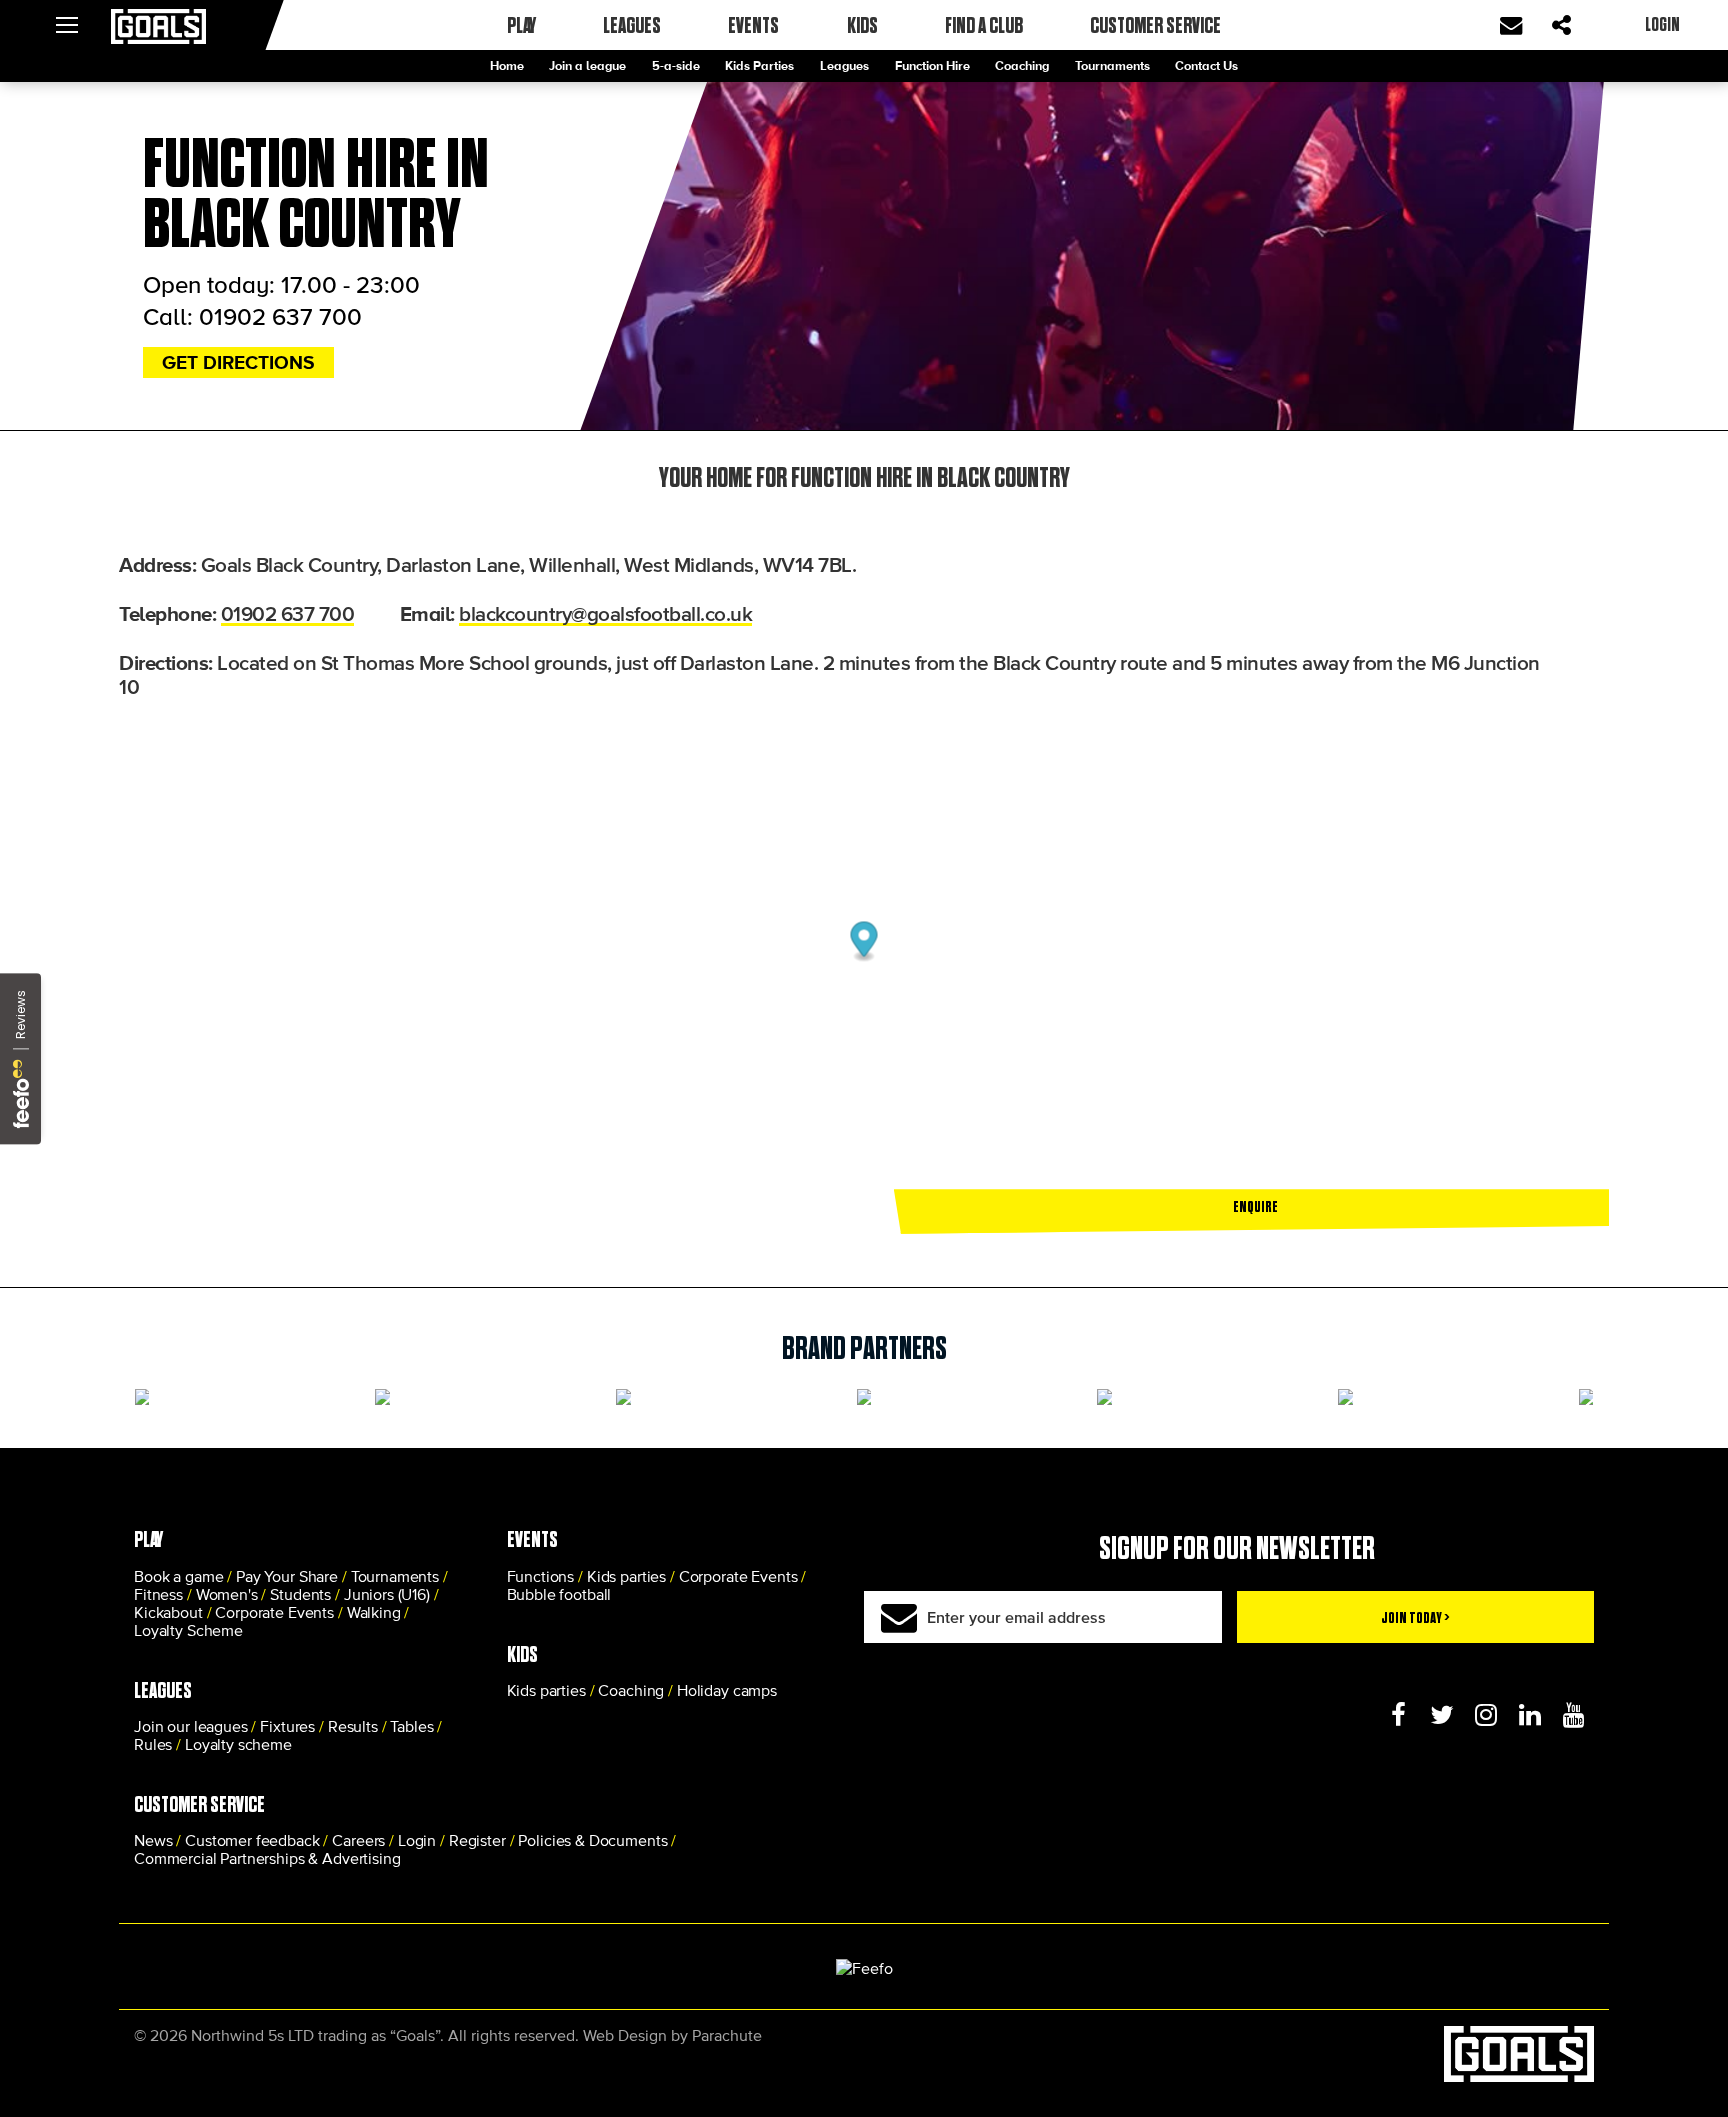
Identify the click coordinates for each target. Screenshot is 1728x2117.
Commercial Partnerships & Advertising (267, 1858)
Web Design (625, 2035)
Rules (153, 1744)
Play (521, 25)
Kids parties (626, 1576)
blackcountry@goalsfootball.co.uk (605, 613)
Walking (374, 1612)
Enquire (1255, 1206)
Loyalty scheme (238, 1744)
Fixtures (287, 1726)
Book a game (178, 1576)
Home (507, 65)
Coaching (1022, 65)
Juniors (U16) (387, 1594)
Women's (227, 1594)
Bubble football (559, 1594)
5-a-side (676, 65)
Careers (358, 1840)
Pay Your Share (287, 1576)
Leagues (844, 65)
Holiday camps (727, 1690)
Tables (411, 1726)
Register (477, 1840)
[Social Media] (1398, 1715)
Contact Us (1206, 65)
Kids (862, 25)
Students (300, 1594)
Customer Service (1155, 25)
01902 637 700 (280, 316)
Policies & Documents (592, 1840)
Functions (541, 1576)
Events (753, 25)
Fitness (158, 1594)
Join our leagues (191, 1726)
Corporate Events (274, 1612)
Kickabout (168, 1612)
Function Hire (932, 65)
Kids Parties (759, 65)
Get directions (238, 362)
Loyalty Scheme (188, 1630)
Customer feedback (252, 1840)
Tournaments (1112, 65)
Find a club (984, 25)
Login (417, 1840)
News (153, 1840)
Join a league (587, 65)
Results (353, 1726)
